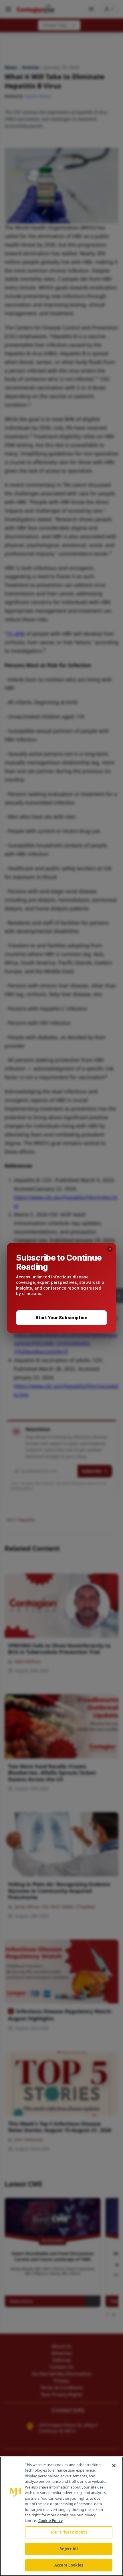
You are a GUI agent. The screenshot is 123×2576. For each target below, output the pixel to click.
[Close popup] (110, 1249)
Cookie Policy (50, 2521)
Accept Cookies (69, 2565)
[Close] (114, 2466)
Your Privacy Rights (69, 2532)
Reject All (69, 2549)
